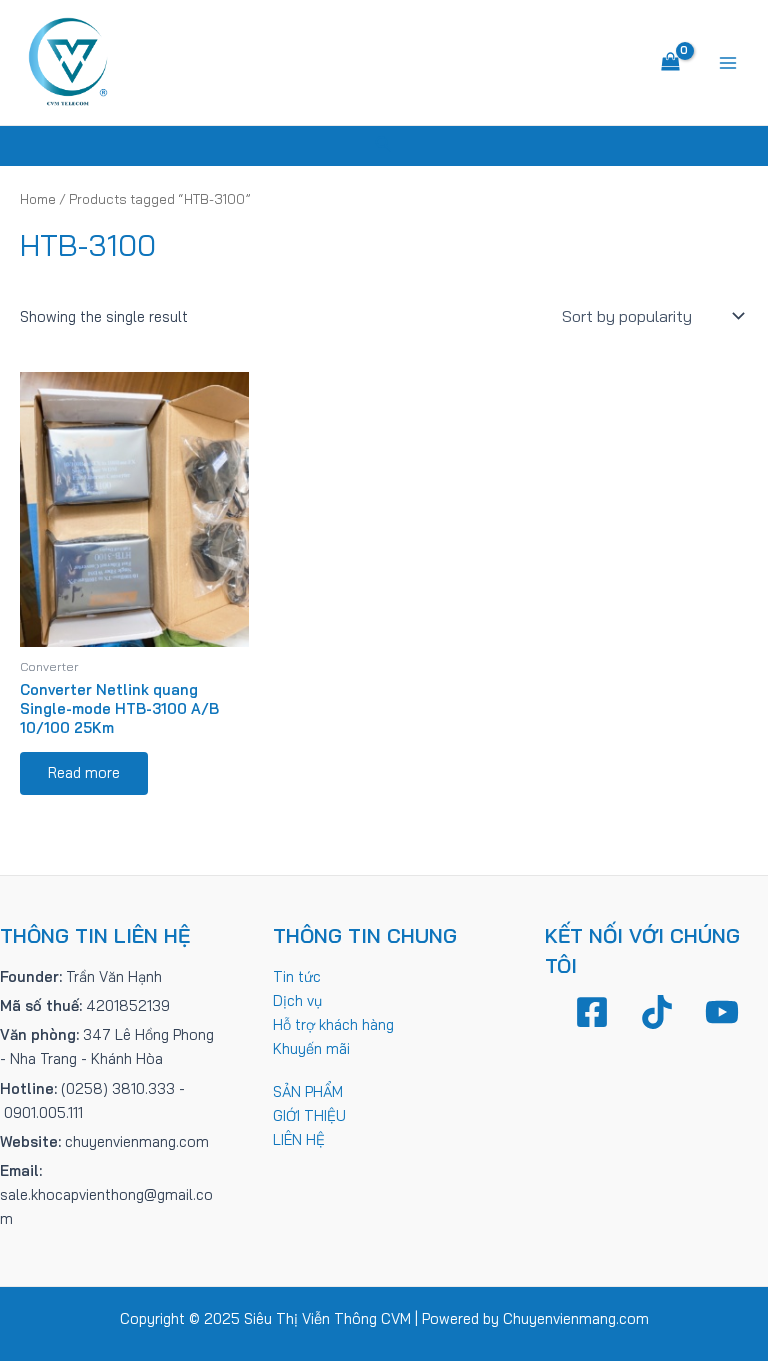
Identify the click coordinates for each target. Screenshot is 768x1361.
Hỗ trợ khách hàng (333, 1024)
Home (38, 199)
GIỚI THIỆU (309, 1115)
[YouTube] (722, 1012)
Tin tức (297, 976)
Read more (84, 772)
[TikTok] (657, 1012)
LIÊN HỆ (299, 1139)
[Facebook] (592, 1012)
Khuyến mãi (311, 1048)
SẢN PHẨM (308, 1091)
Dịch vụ (297, 1000)
